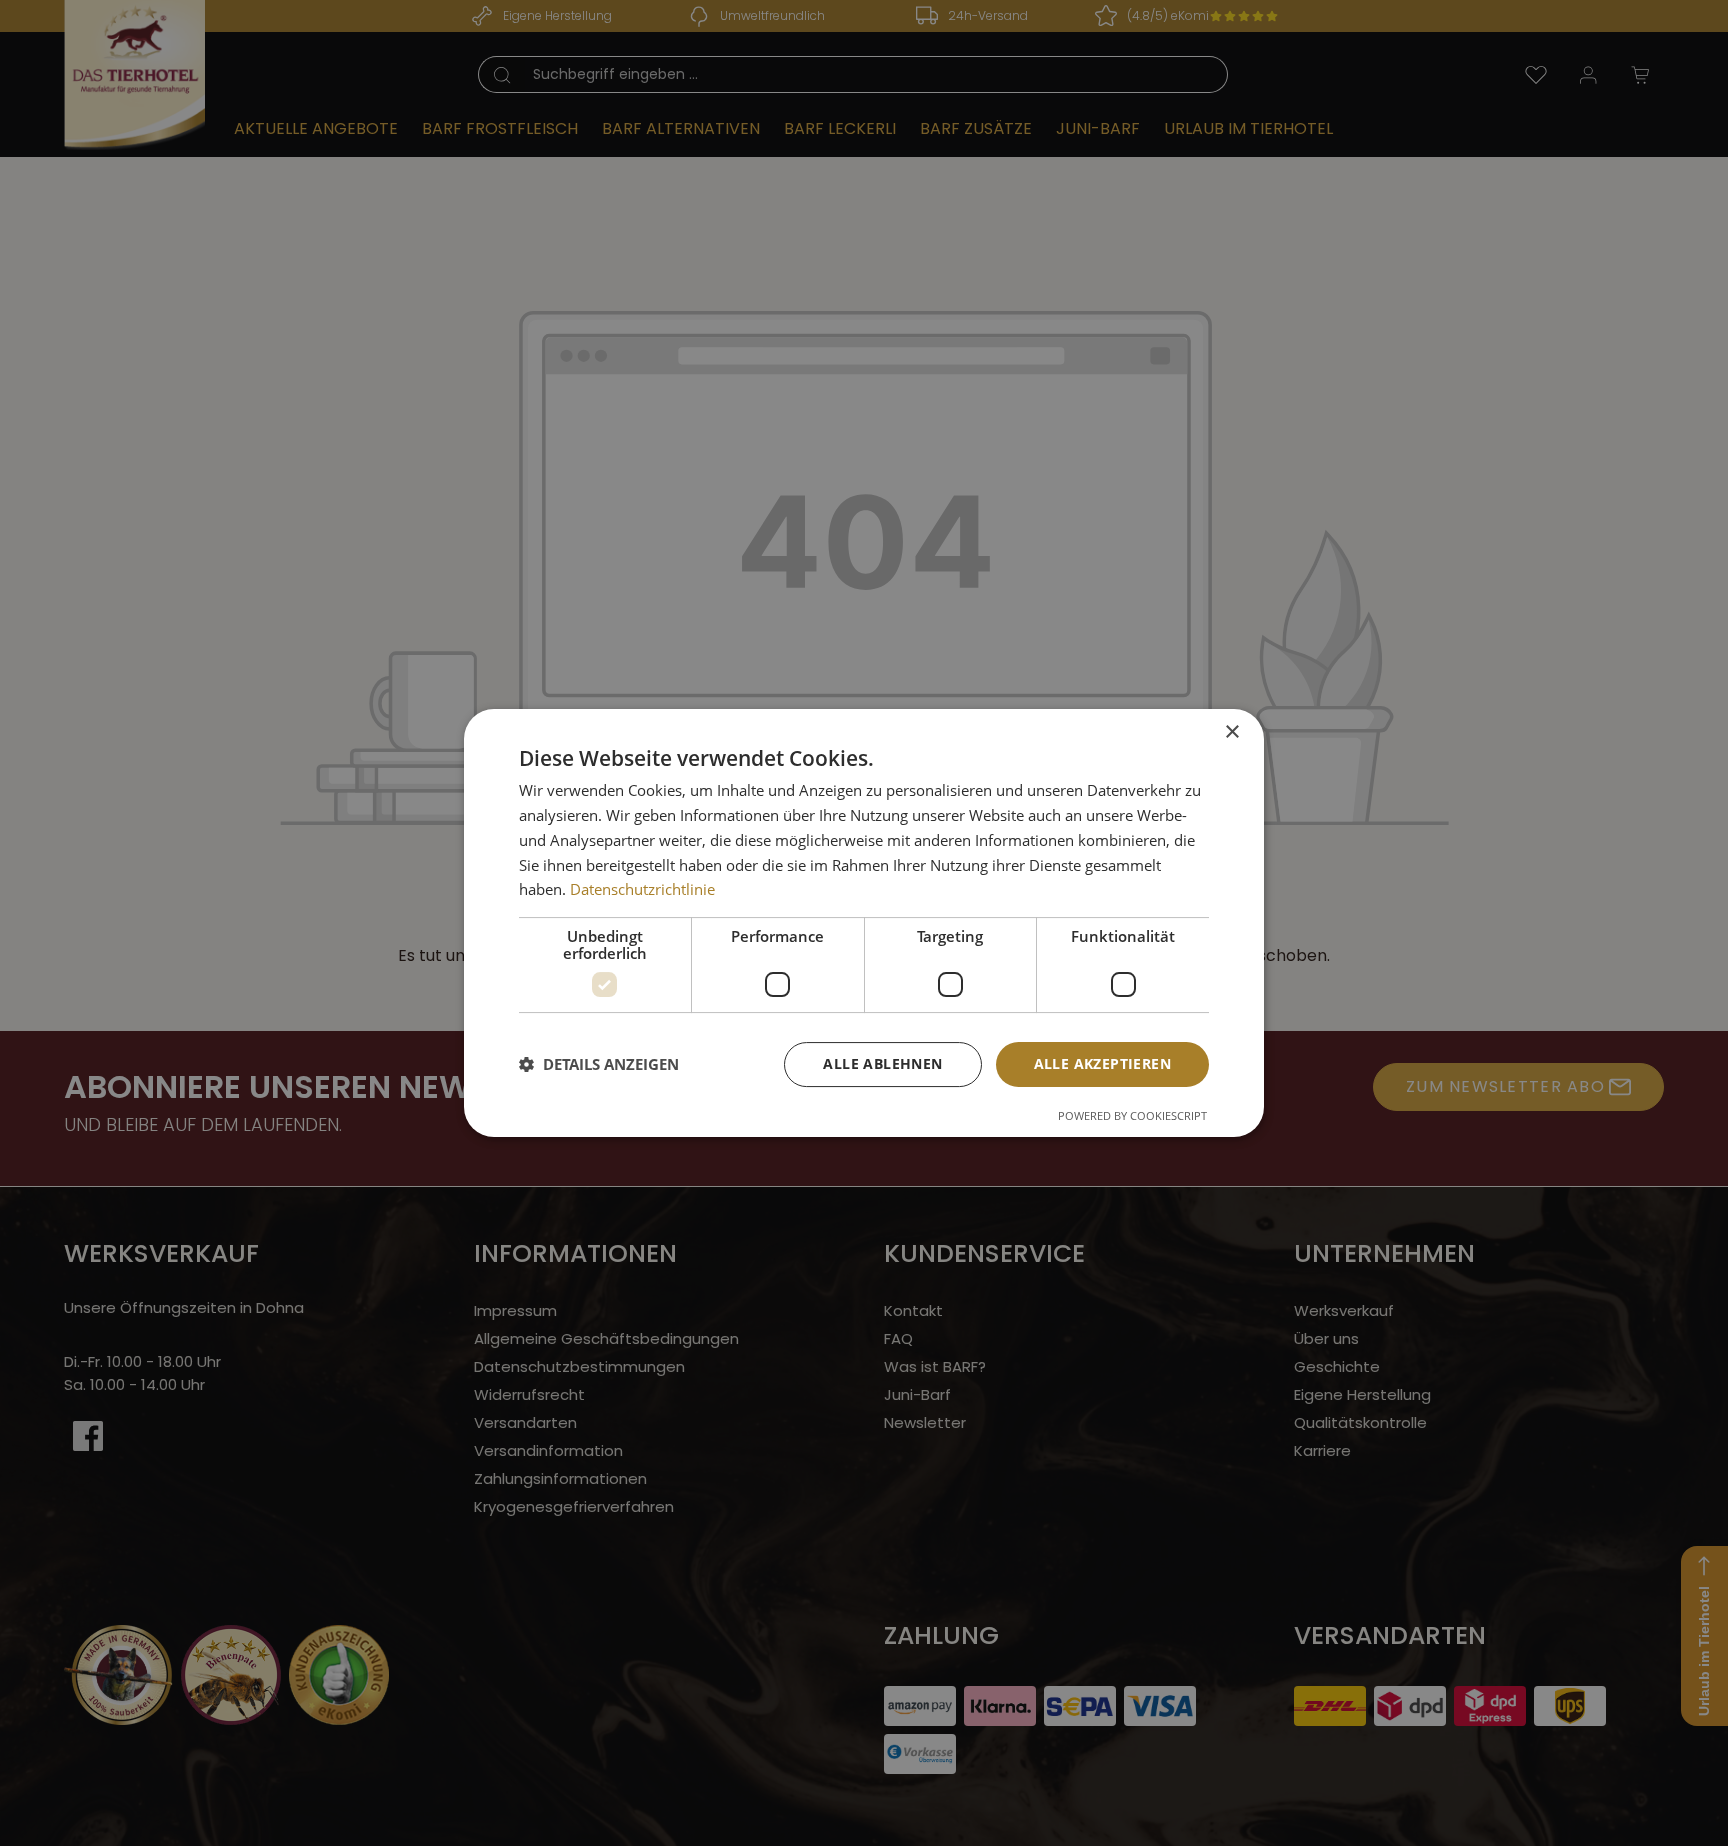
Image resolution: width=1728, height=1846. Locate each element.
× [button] (1231, 732)
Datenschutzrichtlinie (642, 889)
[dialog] (864, 923)
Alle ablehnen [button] (882, 1063)
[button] (599, 1065)
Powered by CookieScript (1132, 1115)
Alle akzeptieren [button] (1102, 1063)
